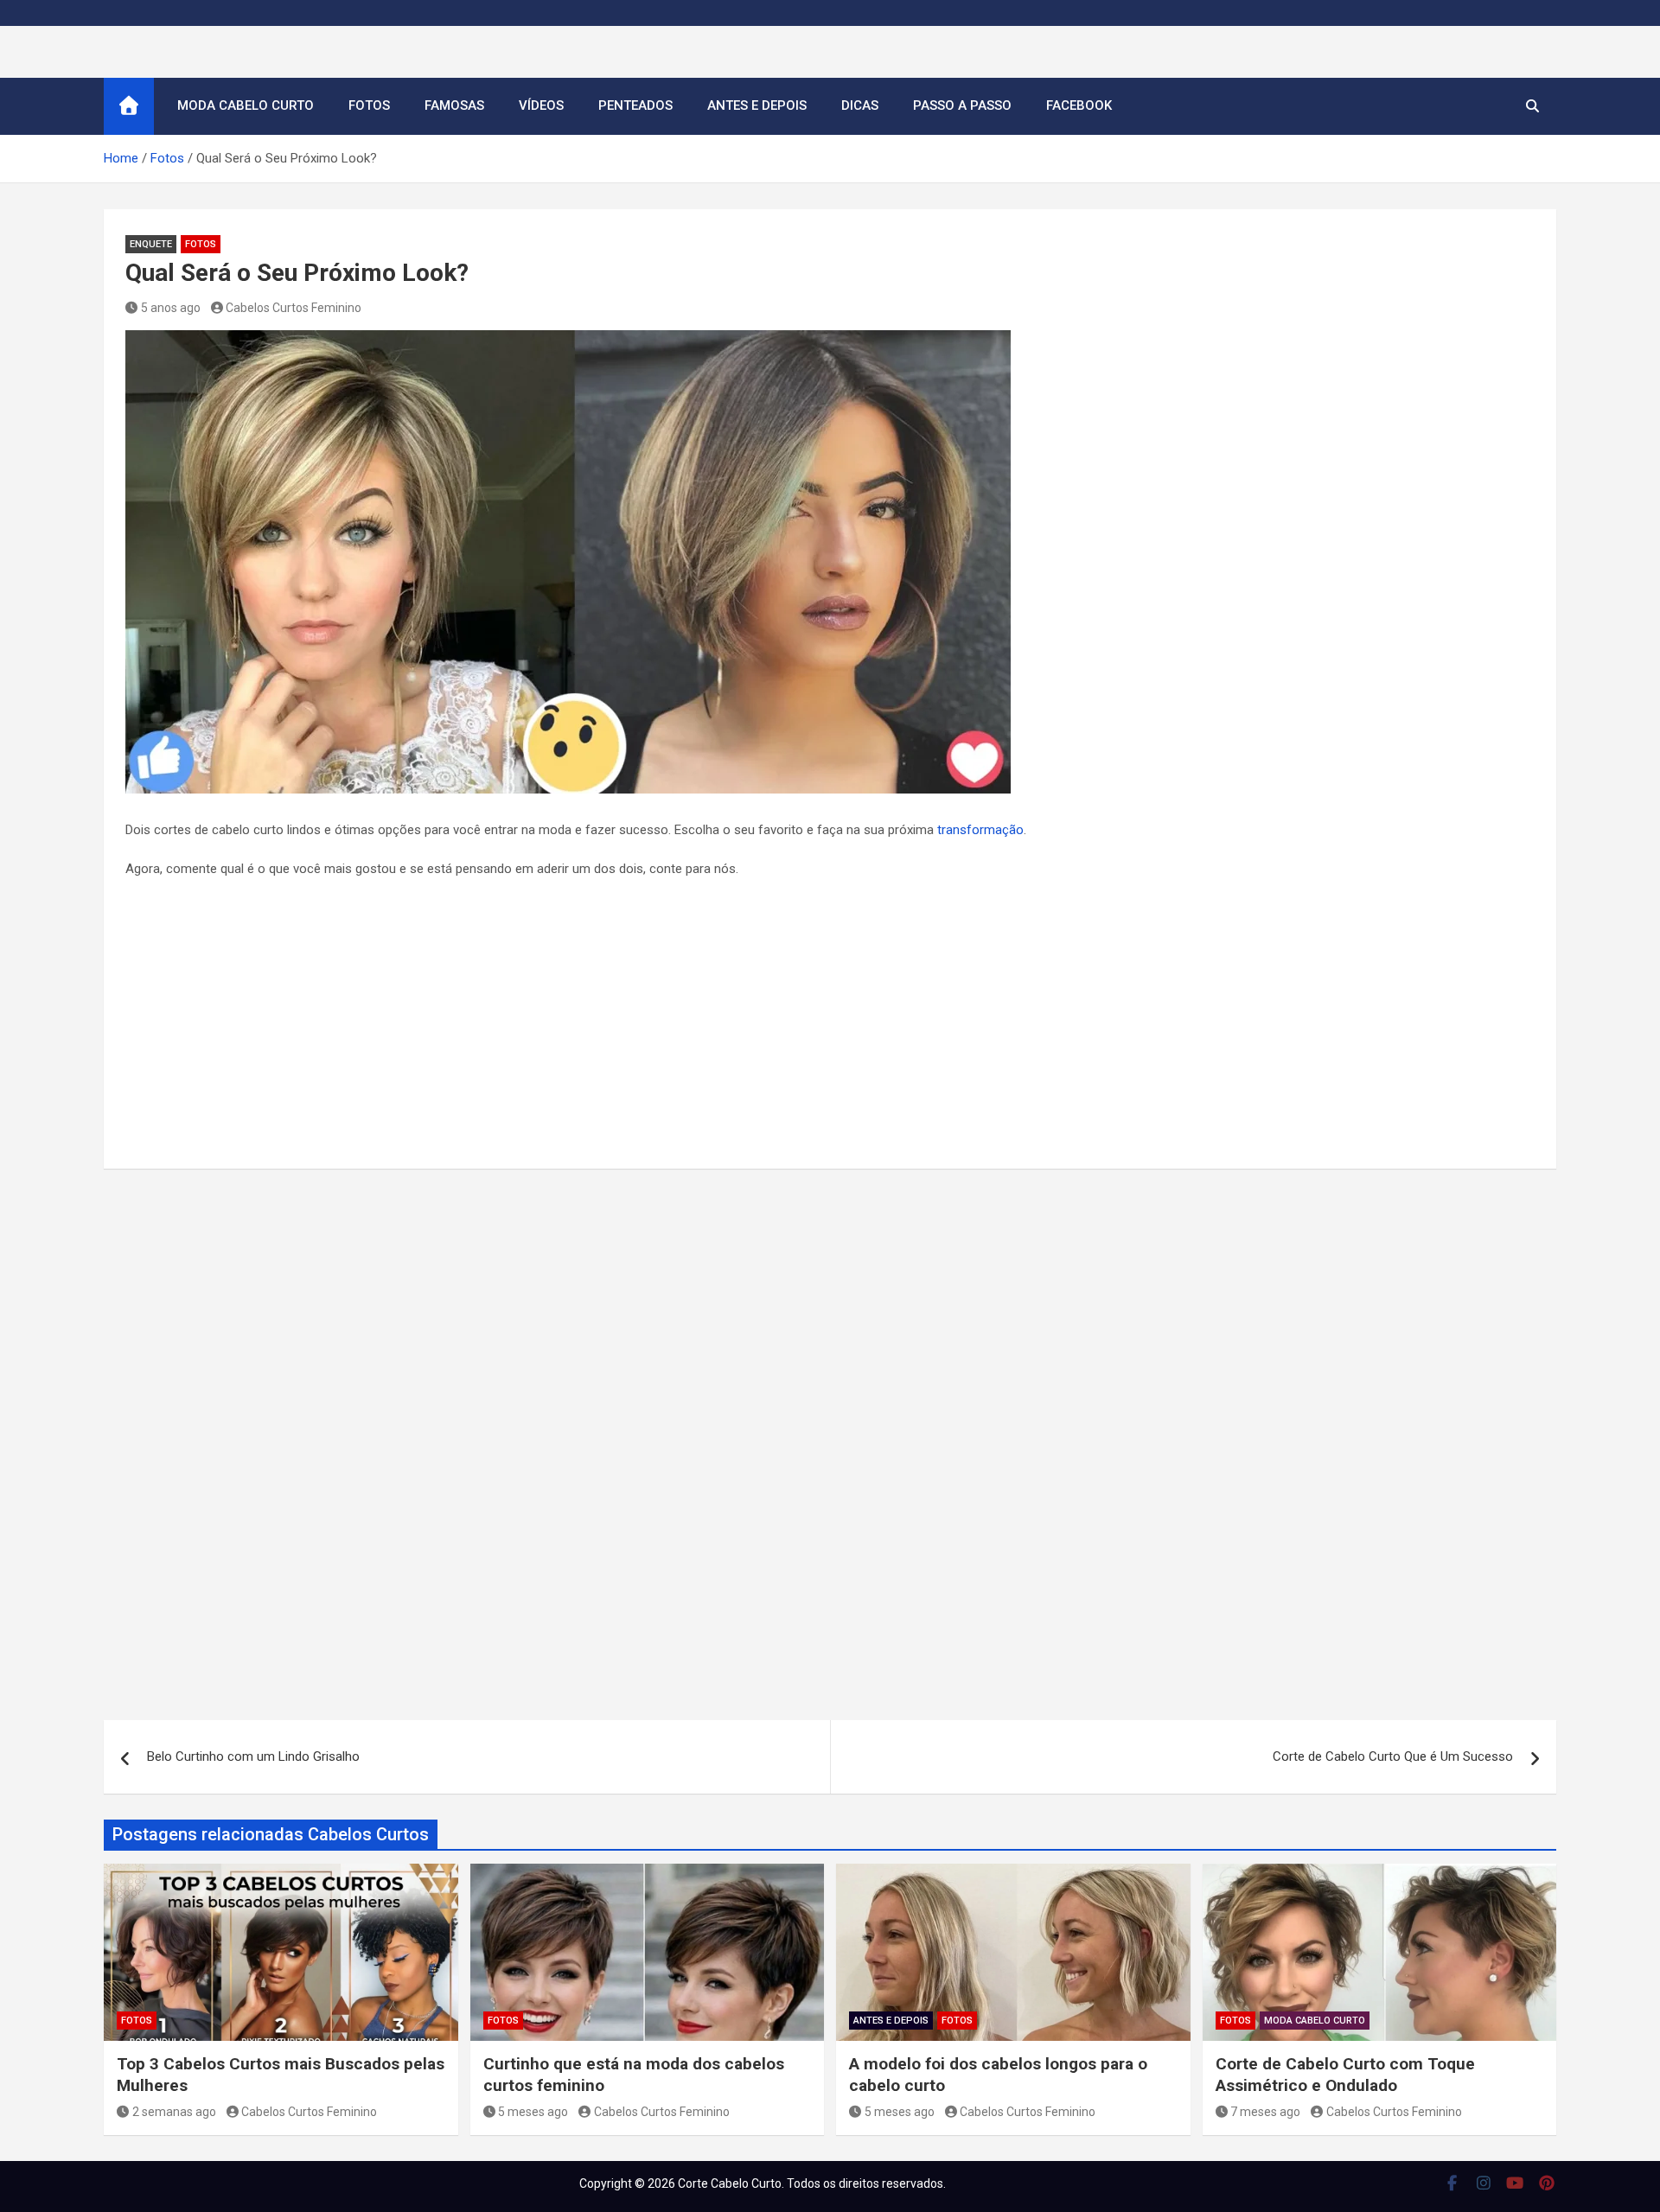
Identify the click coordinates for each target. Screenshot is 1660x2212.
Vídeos (541, 105)
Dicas (860, 105)
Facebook (1079, 105)
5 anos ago (171, 308)
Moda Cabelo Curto (246, 105)
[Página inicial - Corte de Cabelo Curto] (129, 106)
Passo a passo (962, 105)
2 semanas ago (174, 2112)
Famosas (454, 105)
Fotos (369, 105)
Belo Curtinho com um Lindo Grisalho (253, 1756)
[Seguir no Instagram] (1484, 2183)
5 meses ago (533, 2112)
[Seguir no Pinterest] (1547, 2183)
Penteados (635, 105)
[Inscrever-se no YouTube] (1515, 2183)
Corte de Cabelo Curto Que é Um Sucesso (1393, 1756)
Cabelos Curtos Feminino (294, 308)
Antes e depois (757, 105)
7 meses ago (1265, 2112)
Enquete (151, 244)
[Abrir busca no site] (1532, 106)
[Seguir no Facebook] (1452, 2183)
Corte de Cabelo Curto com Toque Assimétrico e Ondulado (1345, 2075)
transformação (980, 830)
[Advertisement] (830, 1019)
